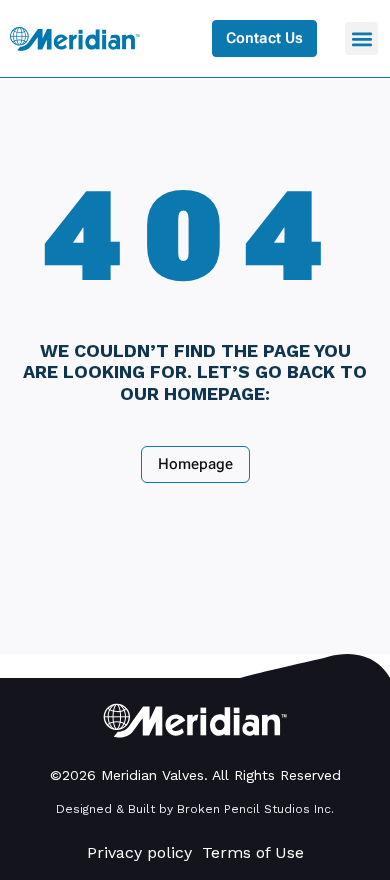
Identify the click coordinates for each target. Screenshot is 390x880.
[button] (361, 38)
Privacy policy (139, 852)
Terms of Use (253, 852)
